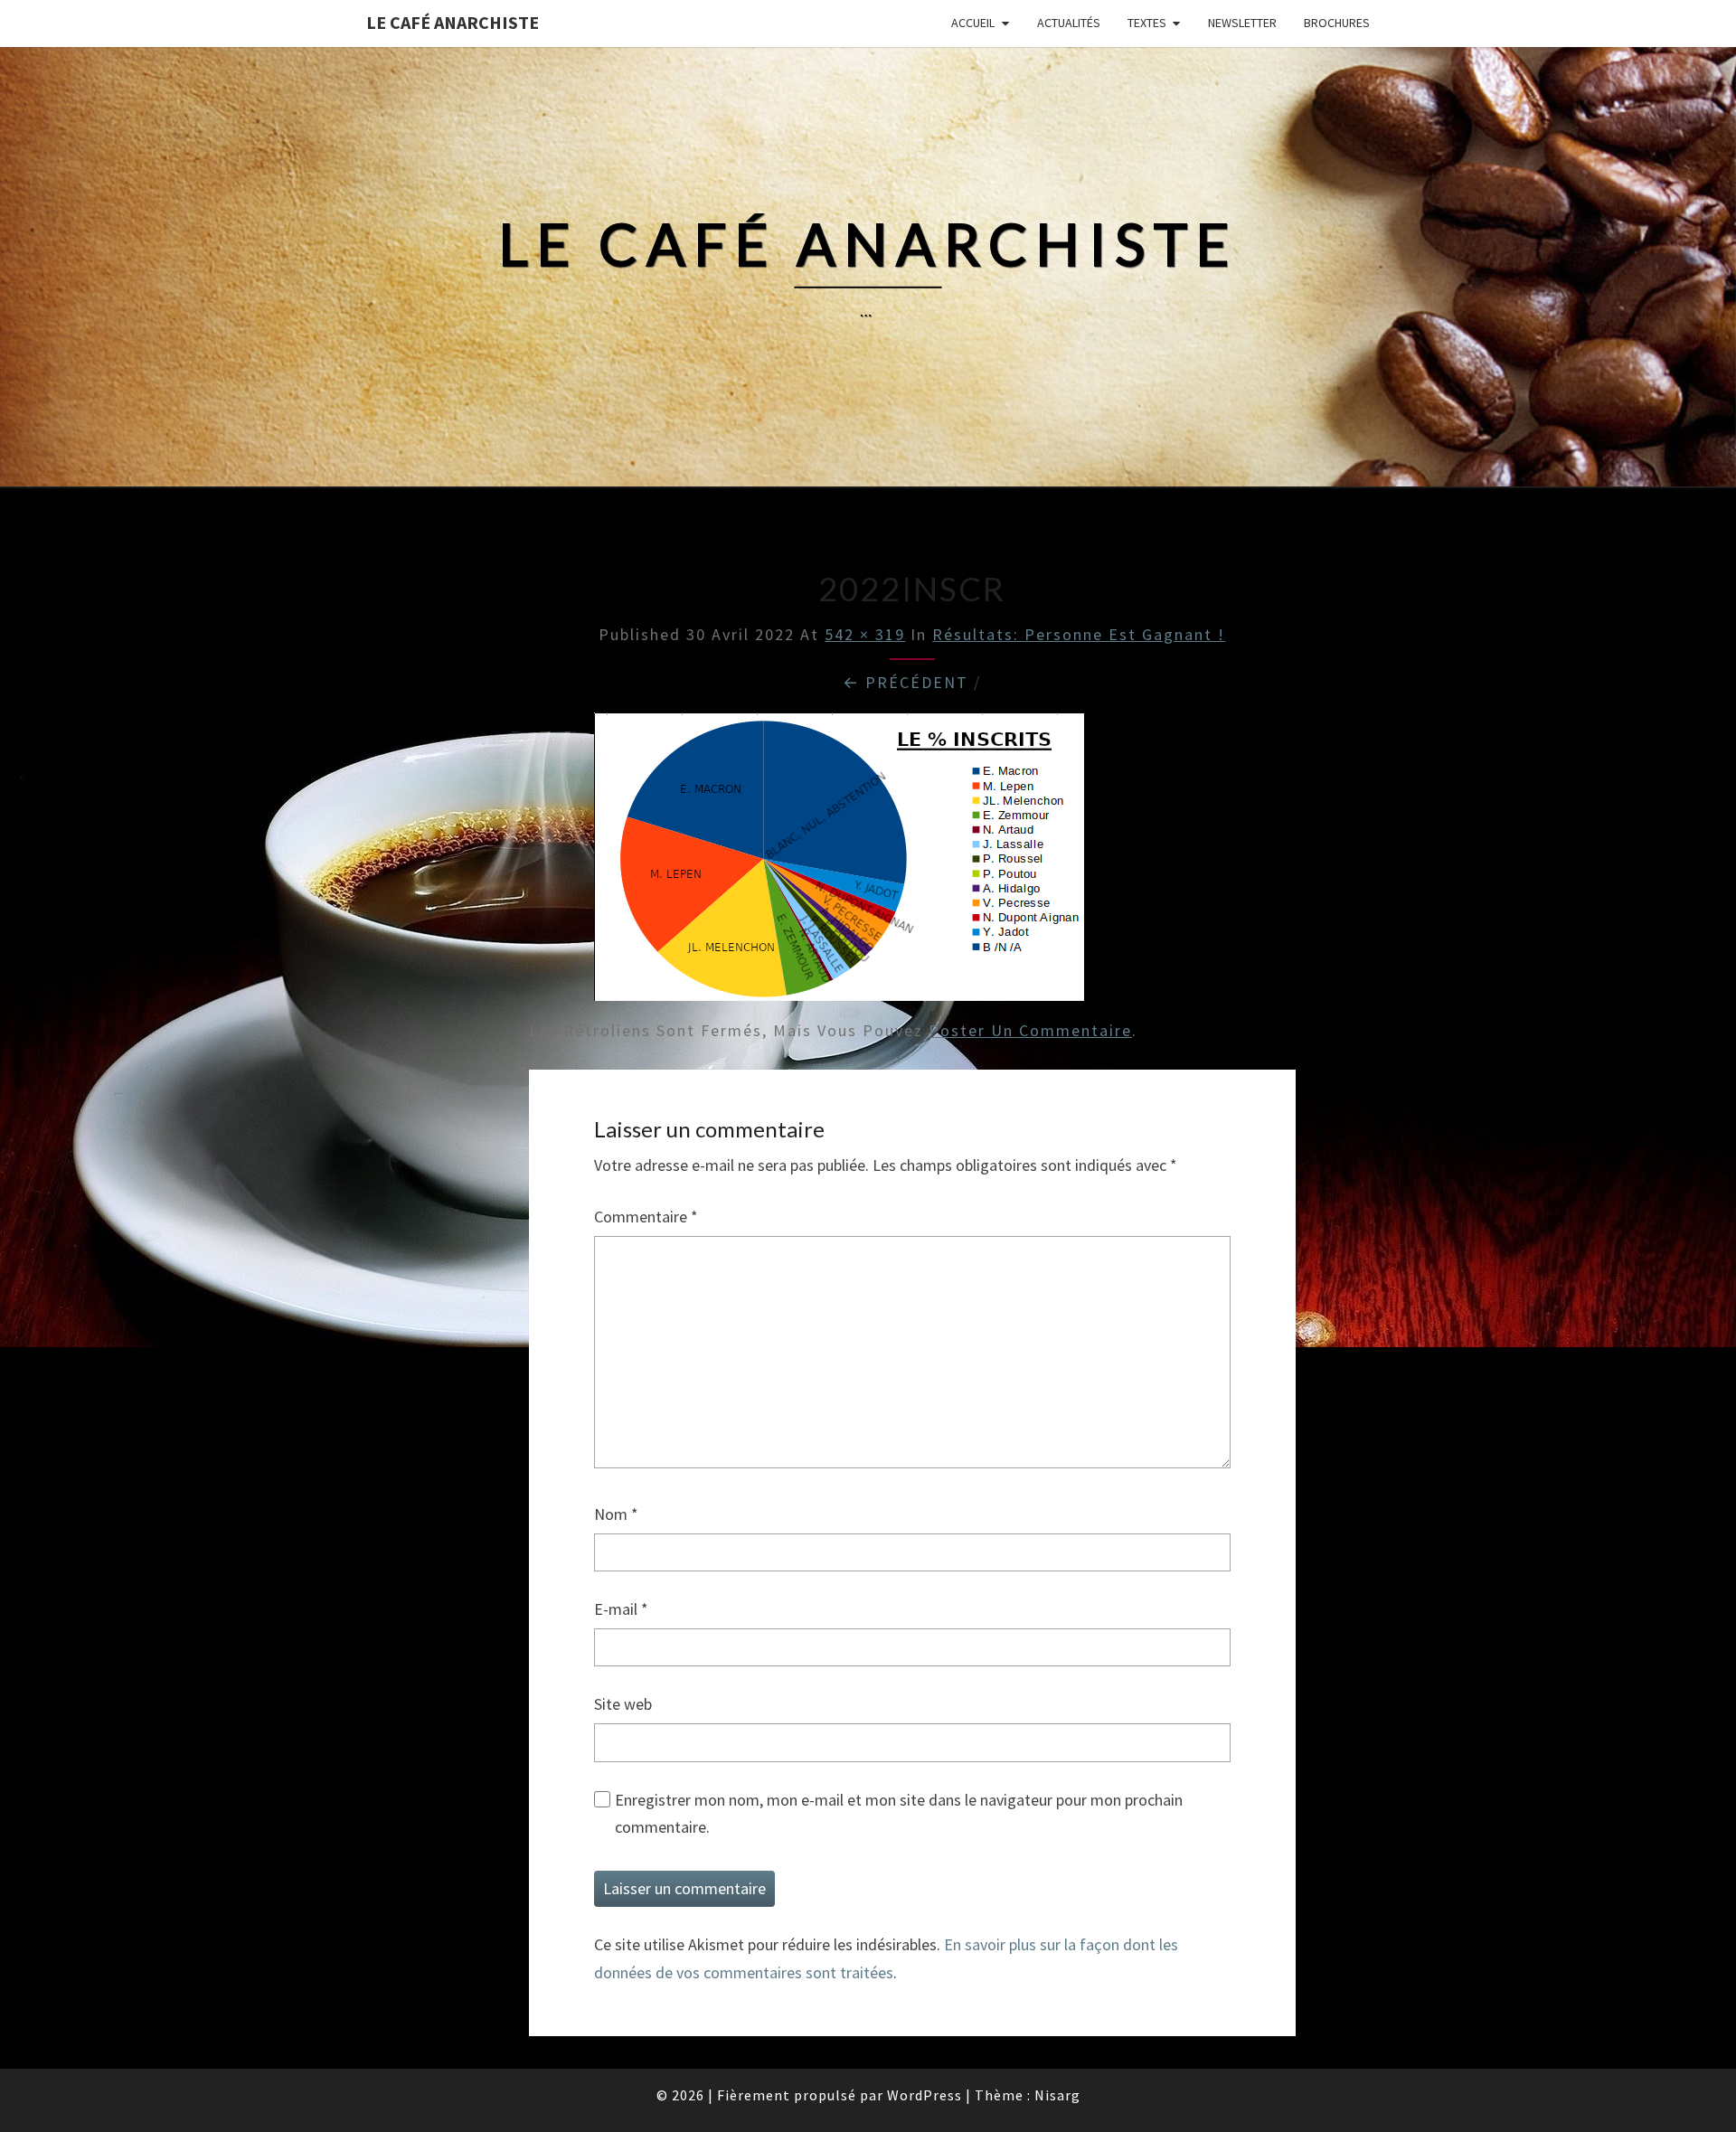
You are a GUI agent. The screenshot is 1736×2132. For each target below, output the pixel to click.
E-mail (621, 1609)
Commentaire (646, 1217)
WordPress (925, 2095)
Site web (623, 1704)
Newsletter (1242, 23)
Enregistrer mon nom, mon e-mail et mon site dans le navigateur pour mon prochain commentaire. (899, 1814)
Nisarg (1057, 2095)
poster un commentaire (1030, 1030)
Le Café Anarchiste (453, 22)
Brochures (1337, 23)
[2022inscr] (839, 863)
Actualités (1069, 23)
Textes (1147, 23)
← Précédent (906, 682)
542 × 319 (865, 634)
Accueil (973, 23)
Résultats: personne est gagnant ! (1079, 634)
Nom (616, 1514)
